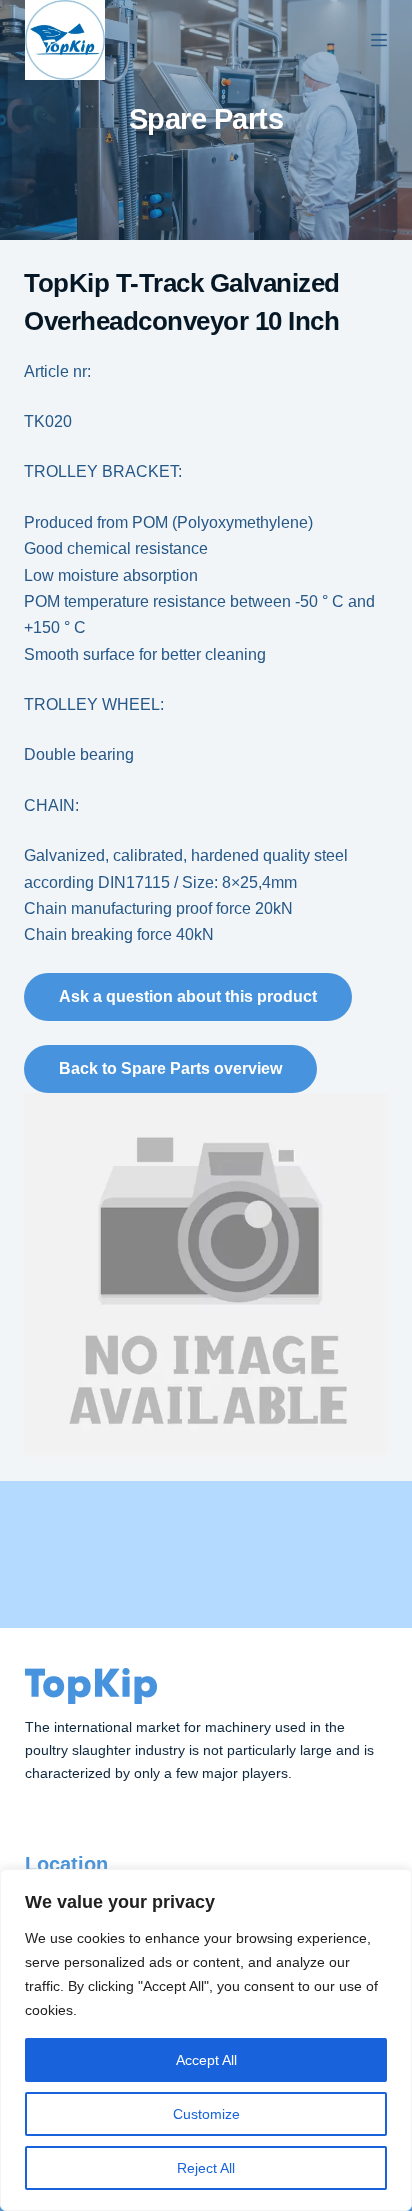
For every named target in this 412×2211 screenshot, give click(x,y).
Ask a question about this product (188, 996)
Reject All (206, 2168)
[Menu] (379, 40)
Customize (206, 2114)
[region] (206, 2040)
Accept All (206, 2060)
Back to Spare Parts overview (170, 1068)
